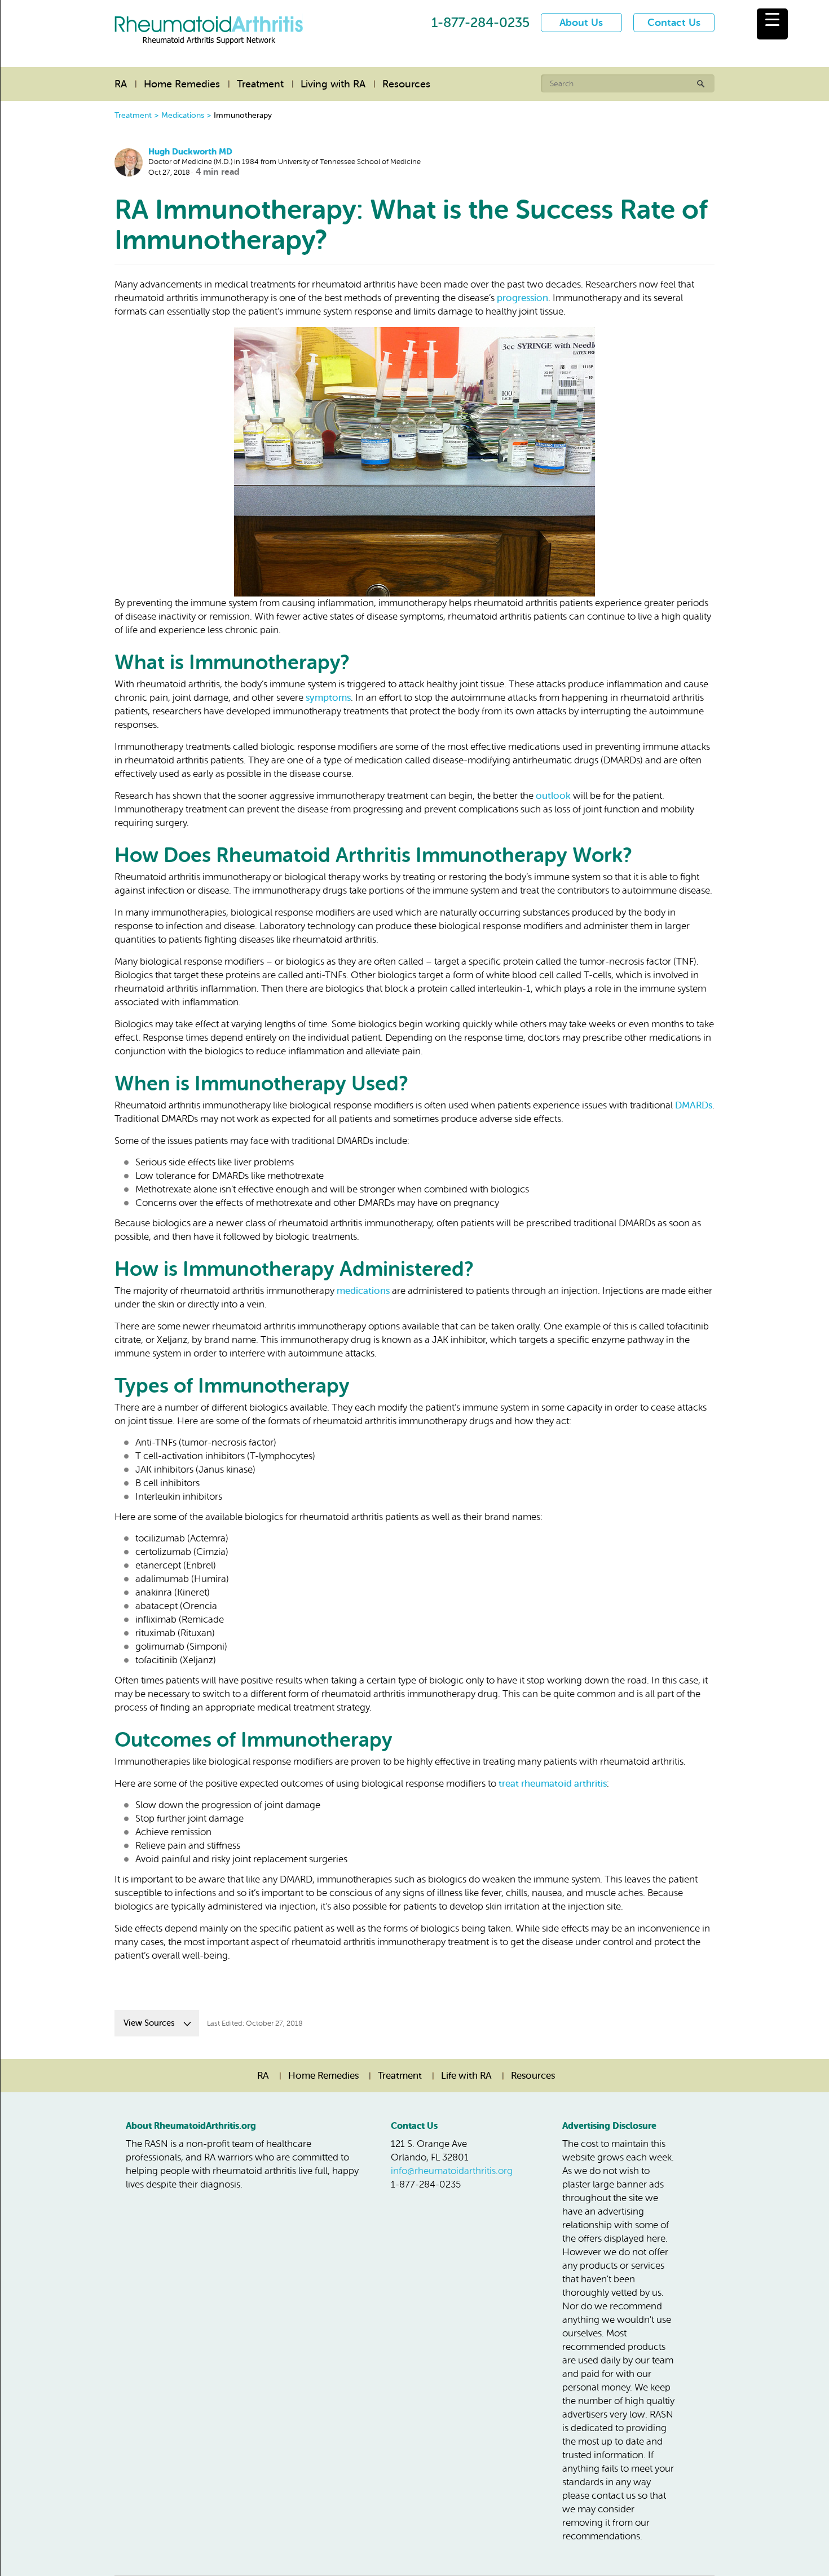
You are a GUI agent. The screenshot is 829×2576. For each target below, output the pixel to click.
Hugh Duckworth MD (190, 152)
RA (121, 84)
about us (581, 23)
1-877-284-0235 (480, 23)
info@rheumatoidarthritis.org (452, 2171)
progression (522, 298)
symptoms (328, 698)
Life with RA (466, 2076)
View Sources (149, 2023)
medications (363, 1291)
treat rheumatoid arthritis (553, 1784)
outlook (553, 796)
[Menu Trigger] (772, 24)
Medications (183, 115)
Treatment (260, 84)
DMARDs (694, 1105)
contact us (674, 23)
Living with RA (333, 84)
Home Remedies (182, 84)
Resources (406, 84)
